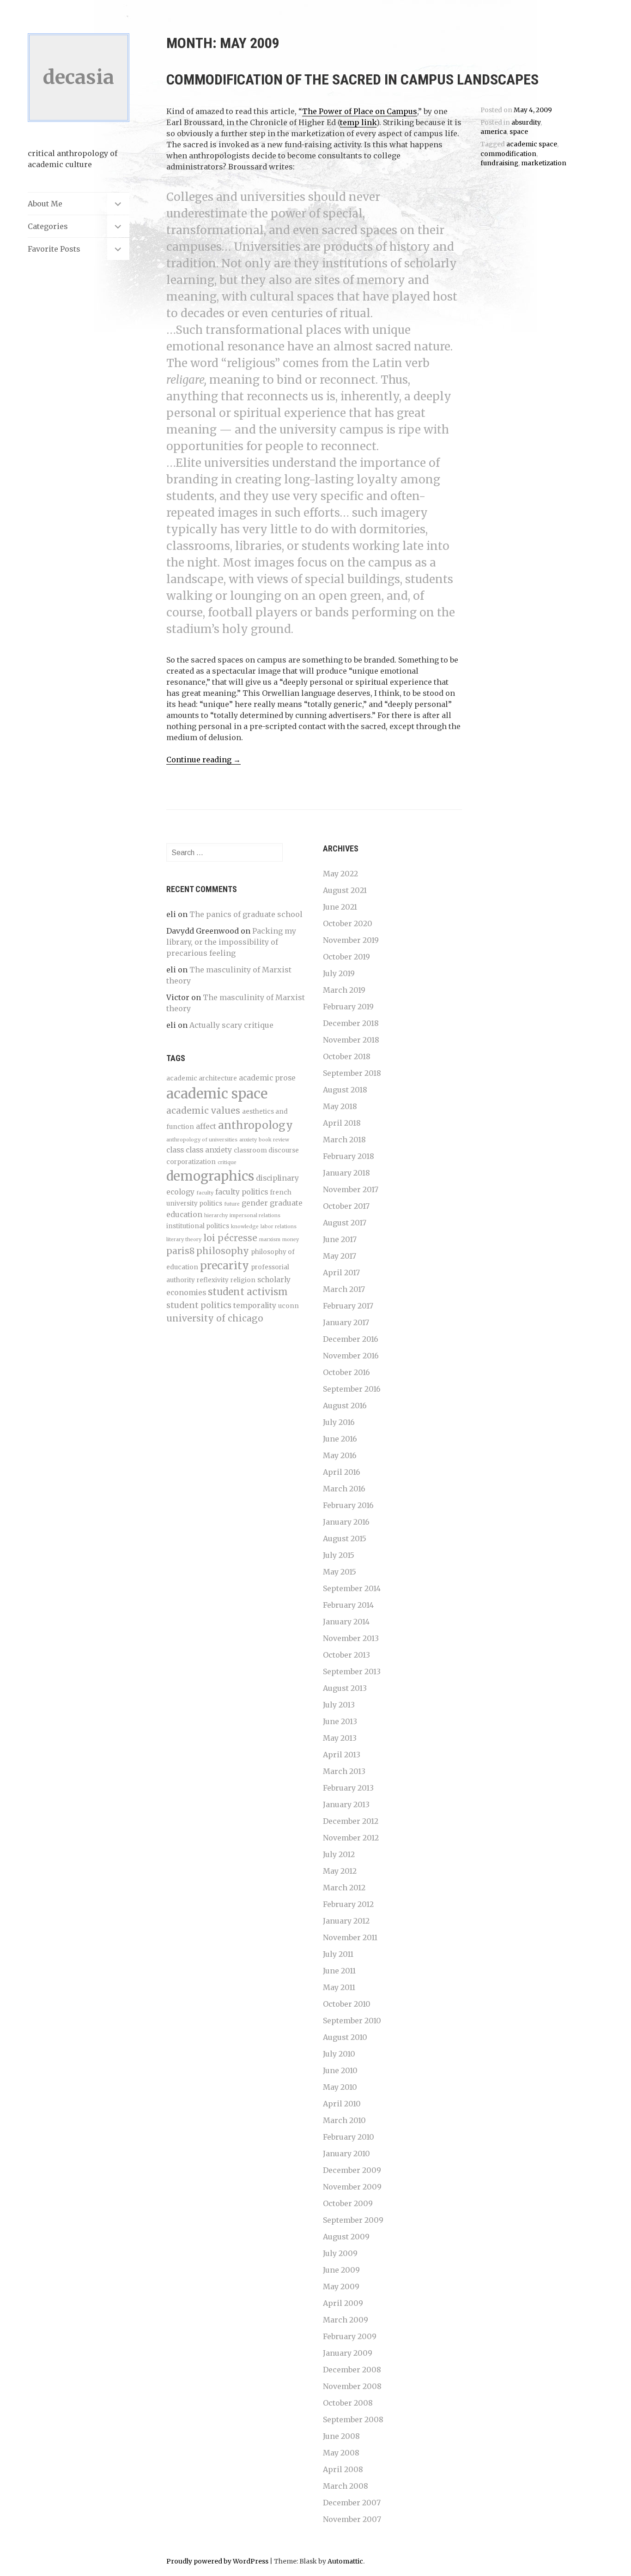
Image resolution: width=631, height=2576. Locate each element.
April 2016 (342, 1472)
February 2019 (348, 1007)
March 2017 (344, 1289)
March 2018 (344, 1140)
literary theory (184, 1240)
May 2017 (340, 1256)
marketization (544, 163)
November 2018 (351, 1040)
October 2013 (346, 1655)
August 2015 (345, 1538)
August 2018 (345, 1090)
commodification (508, 154)
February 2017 (348, 1306)
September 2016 (352, 1389)
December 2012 (351, 1821)
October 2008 (348, 2403)
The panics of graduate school (246, 914)
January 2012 (346, 1921)
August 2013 (345, 1688)
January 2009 (348, 2353)
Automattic (345, 2561)
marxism (270, 1240)
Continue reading (203, 760)
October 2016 (346, 1372)
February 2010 (349, 2137)
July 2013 (339, 1705)
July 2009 (340, 2253)
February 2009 (350, 2336)
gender (255, 1203)
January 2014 (346, 1622)
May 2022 (340, 874)
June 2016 (340, 1439)
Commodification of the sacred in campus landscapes (352, 79)
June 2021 (340, 907)
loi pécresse (230, 1238)
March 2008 (346, 2486)
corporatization (191, 1162)
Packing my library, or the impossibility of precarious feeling (231, 942)
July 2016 (339, 1422)
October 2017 (346, 1206)
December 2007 (352, 2503)
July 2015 (339, 1555)
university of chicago (215, 1318)
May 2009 (341, 2286)
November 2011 (350, 1937)
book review (274, 1140)
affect (206, 1126)
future (232, 1204)
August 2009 (346, 2237)
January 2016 (346, 1522)
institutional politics (198, 1226)
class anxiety (209, 1150)
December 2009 (352, 2170)
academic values (203, 1110)
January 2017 (346, 1322)
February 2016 (348, 1505)
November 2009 (352, 2187)
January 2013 (346, 1804)
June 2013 (340, 1721)
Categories (48, 226)
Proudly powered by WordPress (217, 2561)
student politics (199, 1305)
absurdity (526, 123)
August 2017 (345, 1223)
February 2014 (348, 1605)
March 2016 (344, 1489)
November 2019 (351, 940)
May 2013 (340, 1738)
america (494, 132)
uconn (288, 1306)
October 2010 (347, 2004)
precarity (224, 1265)
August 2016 (345, 1406)
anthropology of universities (202, 1140)
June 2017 (340, 1239)
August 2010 (345, 2037)
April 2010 (342, 2104)
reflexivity (213, 1280)
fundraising (499, 163)
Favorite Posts (54, 249)
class (175, 1150)
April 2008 (343, 2469)
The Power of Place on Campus (360, 111)
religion (243, 1280)
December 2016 (351, 1339)
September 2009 (353, 2220)
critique (227, 1162)
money (291, 1240)
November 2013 (351, 1638)
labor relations (279, 1227)
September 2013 (352, 1671)
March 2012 (344, 1888)
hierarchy (216, 1216)
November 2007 (352, 2519)
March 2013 (344, 1771)
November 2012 (351, 1838)
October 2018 (347, 1056)
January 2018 (346, 1173)
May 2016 (340, 1455)
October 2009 (348, 2203)
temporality (255, 1306)
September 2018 (352, 1073)
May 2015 (340, 1572)
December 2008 (352, 2370)
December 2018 (351, 1023)
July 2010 (339, 2054)
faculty (205, 1193)
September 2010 (352, 2021)
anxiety (248, 1140)
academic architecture (202, 1078)
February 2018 (349, 1156)
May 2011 (339, 1987)
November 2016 (351, 1356)
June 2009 (341, 2270)
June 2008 (341, 2436)
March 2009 (346, 2320)
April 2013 (342, 1755)
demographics (210, 1176)
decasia (79, 77)
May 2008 (341, 2453)
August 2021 (345, 890)
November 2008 (352, 2386)
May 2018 (340, 1106)
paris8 (180, 1251)
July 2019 (339, 973)
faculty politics (242, 1192)
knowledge (245, 1227)
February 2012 (348, 1904)
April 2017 (341, 1273)
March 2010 (344, 2120)
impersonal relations (255, 1216)
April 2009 (343, 2303)
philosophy (223, 1251)
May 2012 (340, 1871)
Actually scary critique (231, 1025)
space (519, 132)
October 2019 (346, 957)
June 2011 (339, 1971)
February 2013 (348, 1788)
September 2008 (353, 2419)
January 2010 (346, 2154)
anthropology (255, 1125)
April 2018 (342, 1123)
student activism (248, 1292)
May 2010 (340, 2087)
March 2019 (344, 990)
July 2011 (338, 1954)
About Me (45, 204)
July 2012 (339, 1854)
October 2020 (348, 923)
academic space (532, 144)
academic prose (267, 1078)
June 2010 (340, 2070)
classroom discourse (266, 1150)
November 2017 (351, 1189)
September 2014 (352, 1588)
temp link (358, 122)
